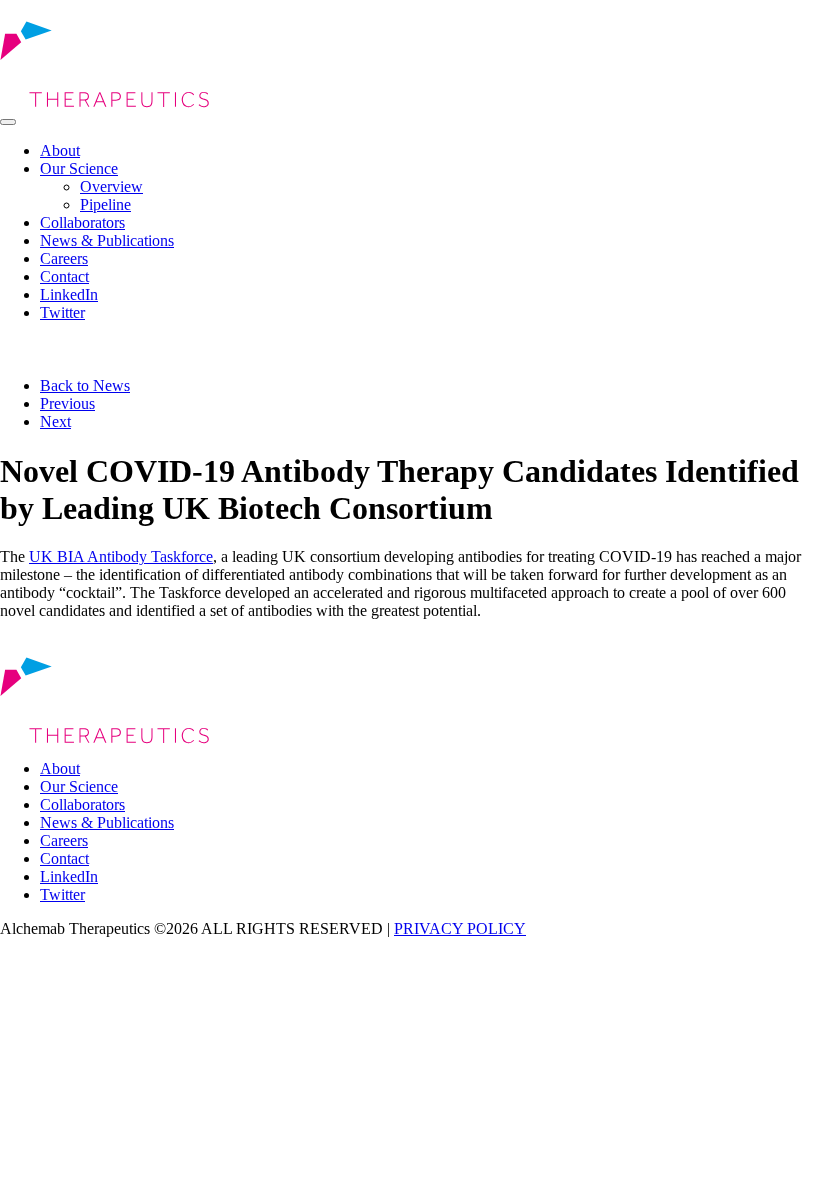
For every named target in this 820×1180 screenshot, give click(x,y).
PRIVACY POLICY (460, 928)
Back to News (85, 385)
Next (55, 421)
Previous (67, 403)
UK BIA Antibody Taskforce (121, 556)
